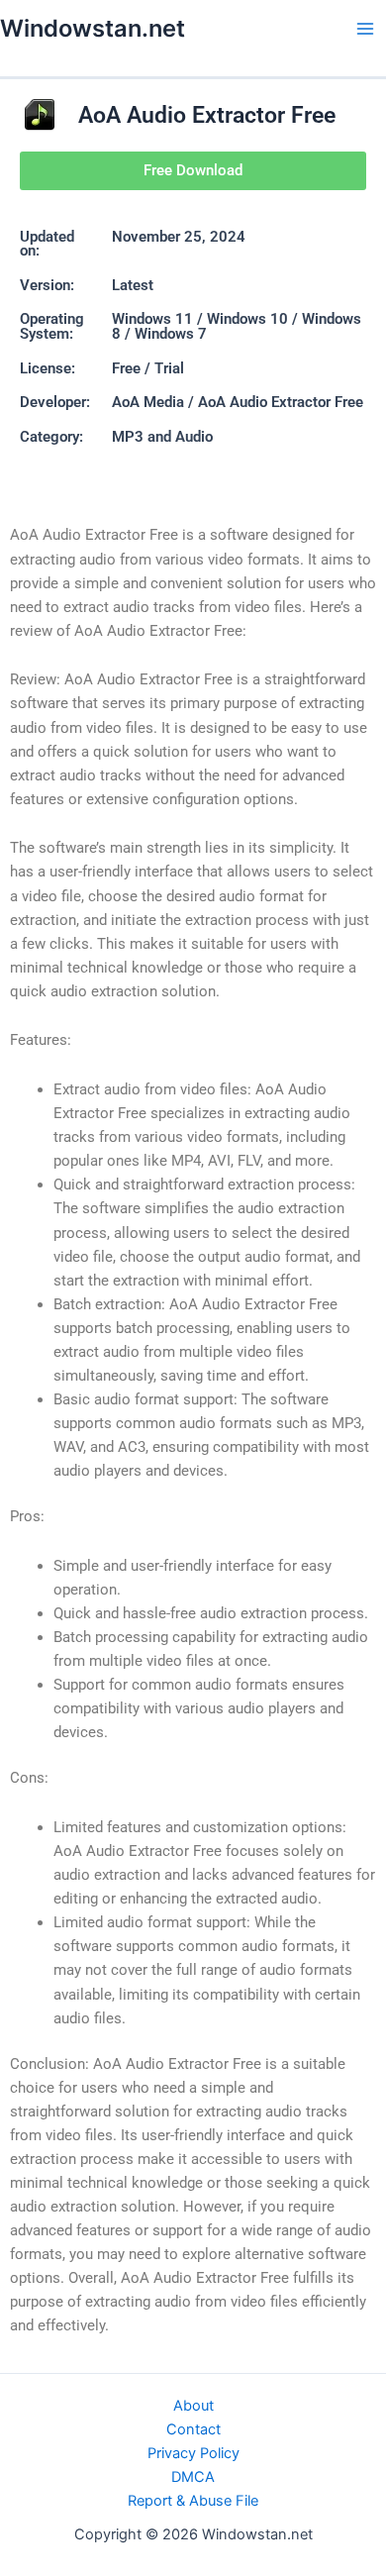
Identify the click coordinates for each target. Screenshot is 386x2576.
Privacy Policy (193, 2453)
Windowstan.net (93, 28)
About (193, 2406)
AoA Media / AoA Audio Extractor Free (238, 402)
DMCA (193, 2477)
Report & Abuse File (193, 2501)
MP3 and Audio (162, 437)
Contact (193, 2429)
